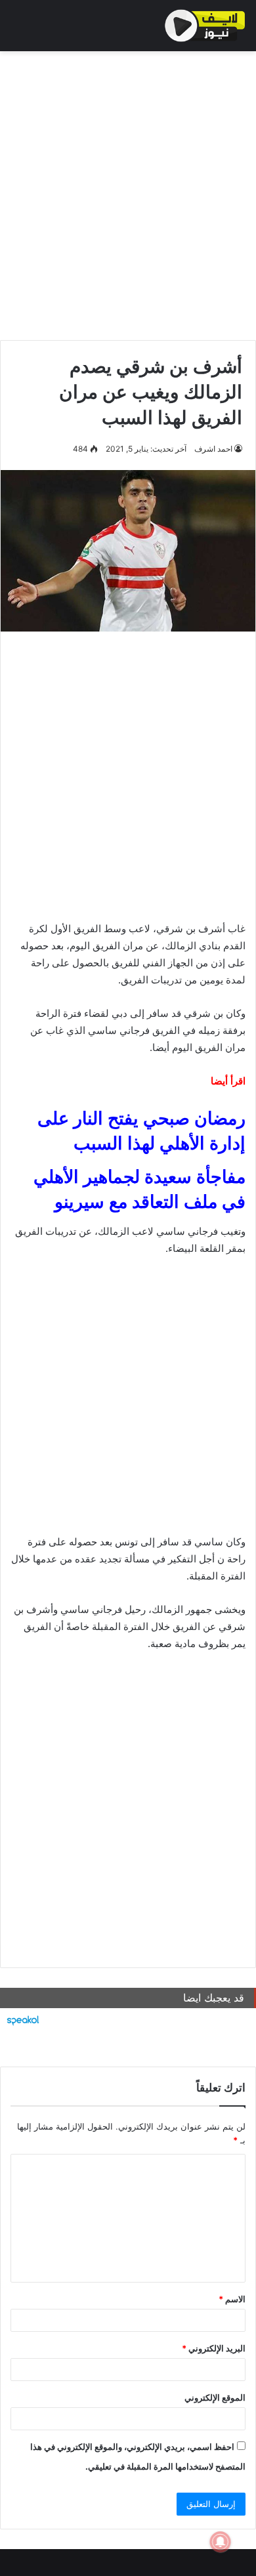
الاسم (232, 2299)
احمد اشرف (213, 449)
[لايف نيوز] (205, 26)
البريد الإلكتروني (214, 2348)
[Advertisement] (128, 192)
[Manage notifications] (221, 2542)
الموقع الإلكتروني (215, 2397)
